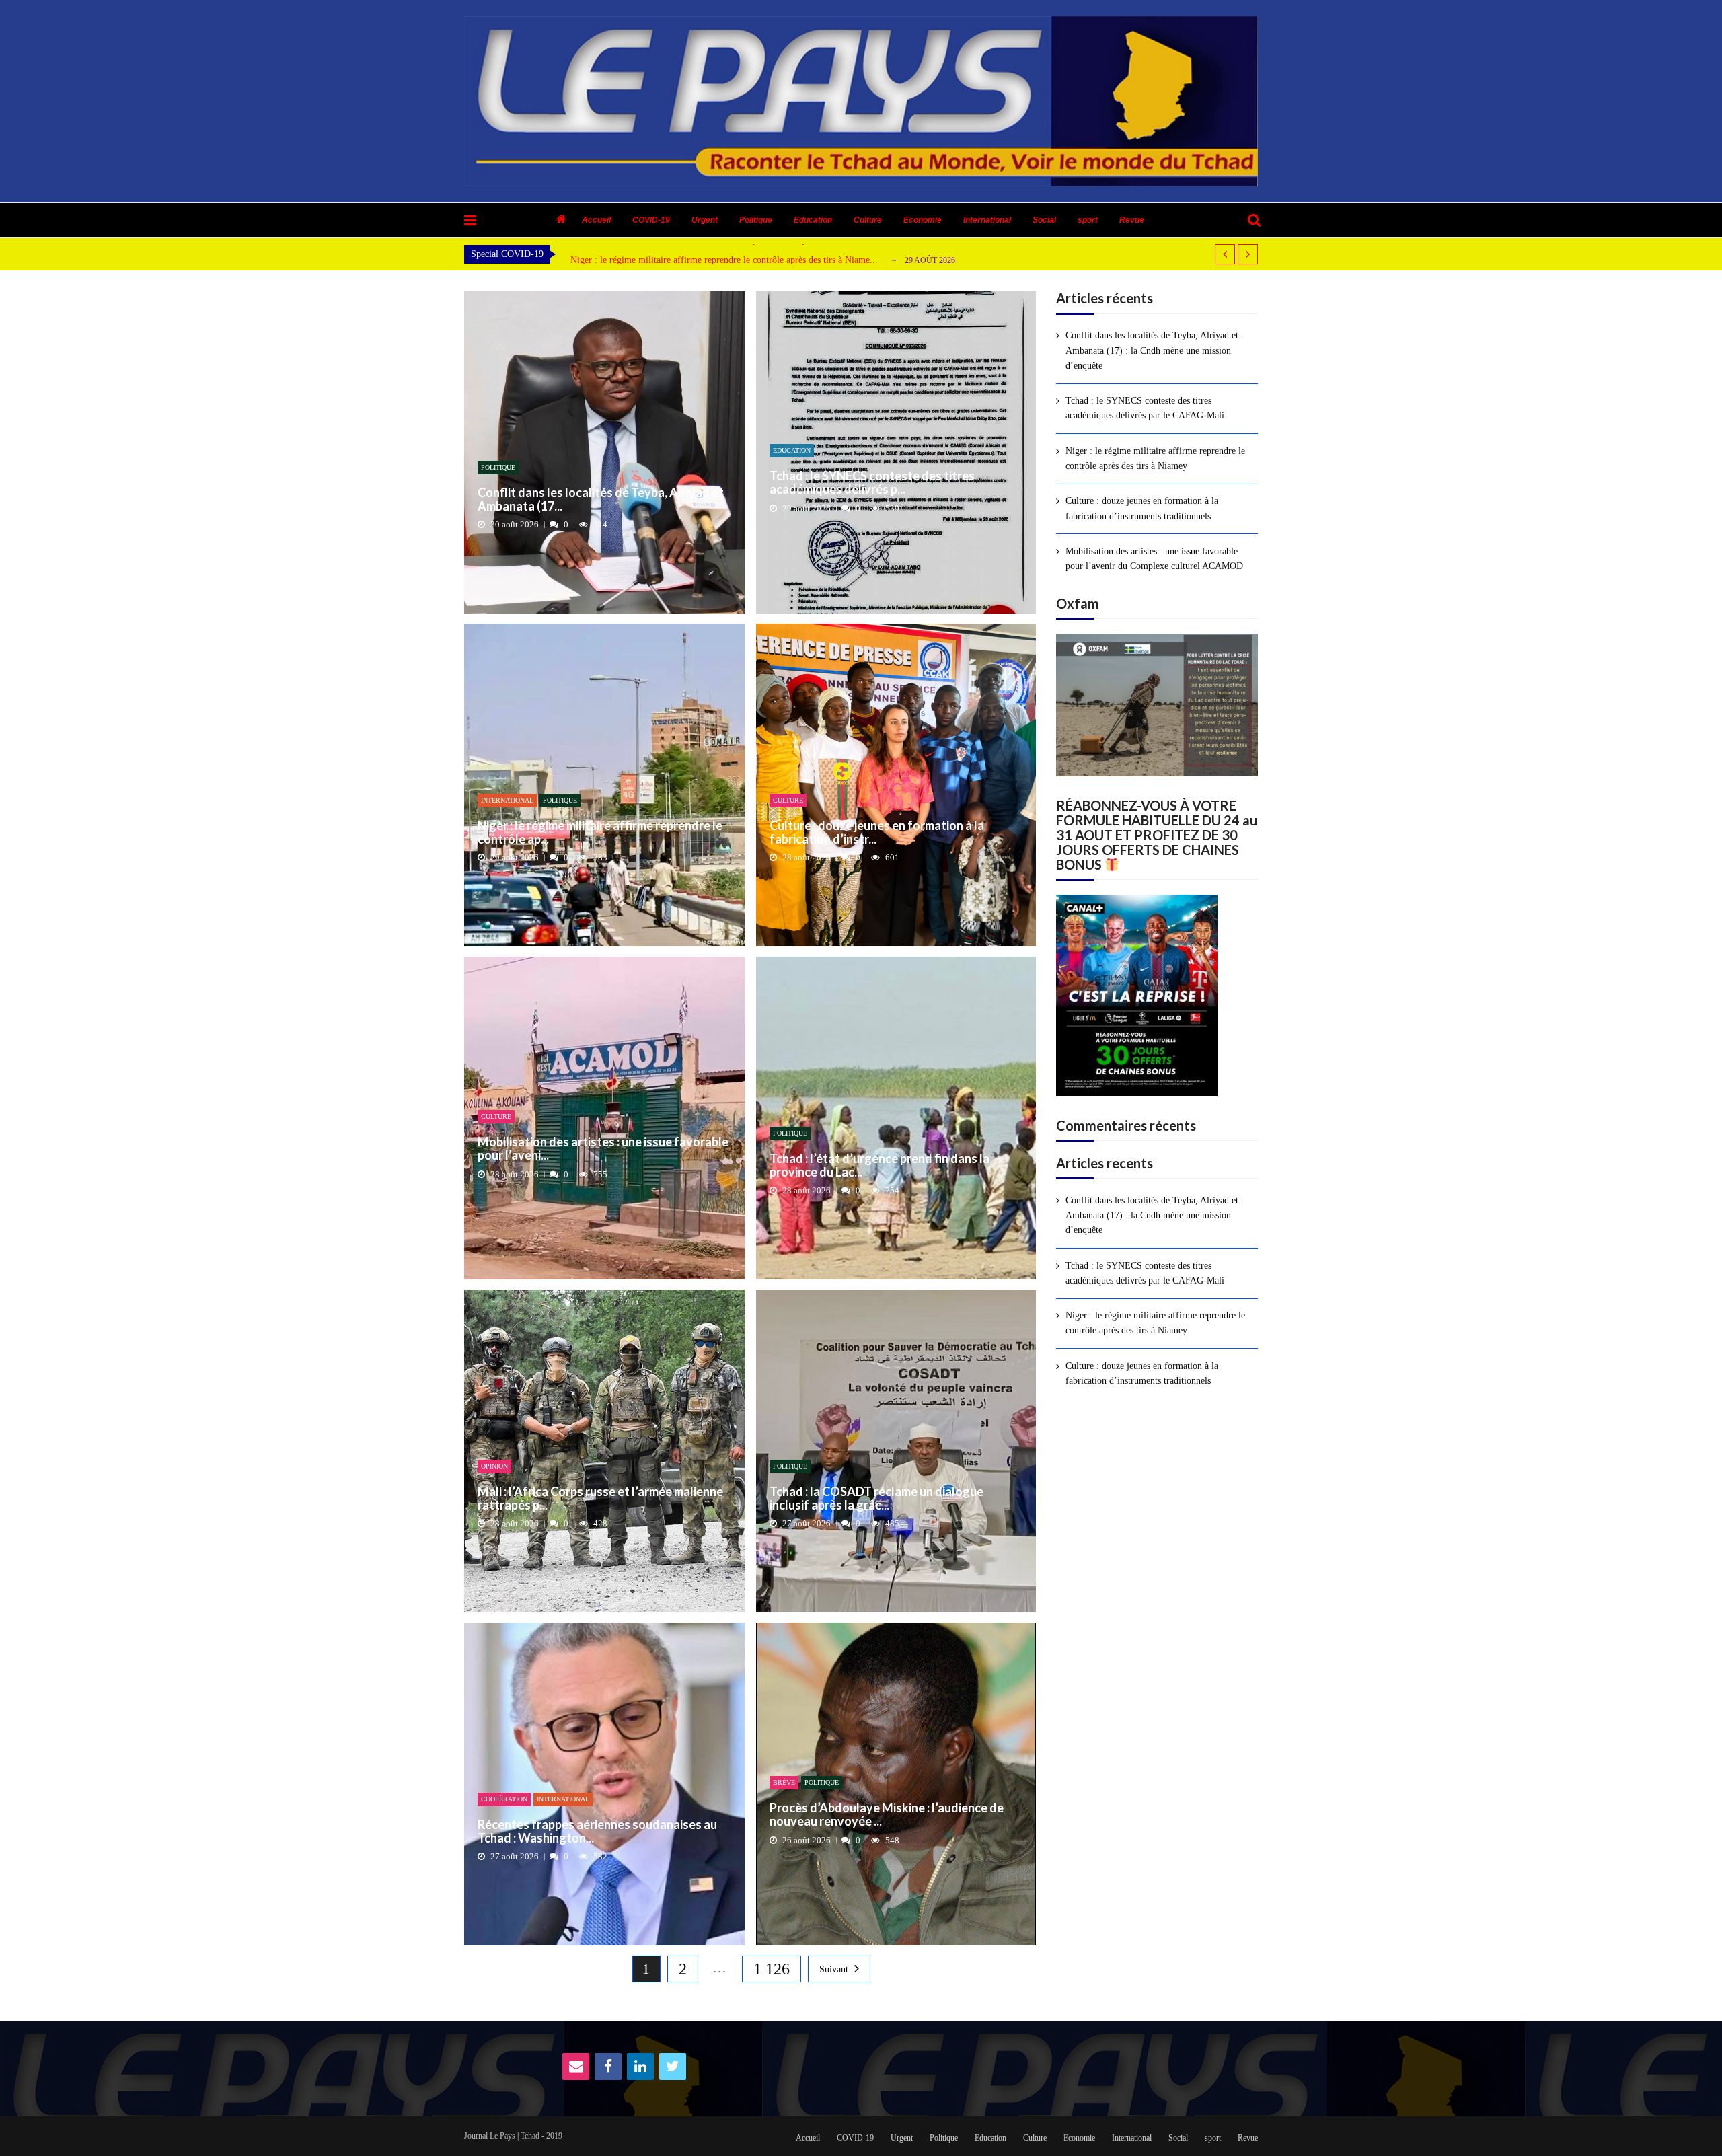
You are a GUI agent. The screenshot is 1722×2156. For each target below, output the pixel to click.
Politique (756, 220)
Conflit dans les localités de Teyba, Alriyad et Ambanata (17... (601, 500)
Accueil (596, 220)
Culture (868, 220)
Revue (1132, 220)
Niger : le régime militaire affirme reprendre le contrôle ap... (600, 833)
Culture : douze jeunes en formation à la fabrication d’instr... (877, 833)
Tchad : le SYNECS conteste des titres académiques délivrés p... (872, 483)
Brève (784, 1782)
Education (813, 220)
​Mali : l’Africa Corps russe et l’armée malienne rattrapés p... (600, 1499)
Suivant (834, 1969)
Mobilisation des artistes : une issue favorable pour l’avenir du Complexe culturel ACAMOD (1154, 559)
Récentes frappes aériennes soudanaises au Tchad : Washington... (597, 1832)
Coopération (504, 1799)
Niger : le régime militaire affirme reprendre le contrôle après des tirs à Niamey (1155, 458)
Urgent (705, 220)
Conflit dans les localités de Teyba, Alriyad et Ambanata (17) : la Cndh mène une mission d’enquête (1152, 350)
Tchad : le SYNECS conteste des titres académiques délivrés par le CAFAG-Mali (1145, 408)
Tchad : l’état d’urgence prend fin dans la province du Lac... (879, 1166)
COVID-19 (651, 220)
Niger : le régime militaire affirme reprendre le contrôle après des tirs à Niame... (724, 260)
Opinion (494, 1466)
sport (1088, 220)
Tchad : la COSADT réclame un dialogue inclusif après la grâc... (876, 1499)
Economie (923, 220)
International (987, 220)
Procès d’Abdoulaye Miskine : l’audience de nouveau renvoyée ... (887, 1815)
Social (1044, 220)
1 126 (772, 1969)
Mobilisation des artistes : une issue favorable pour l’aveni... (603, 1149)
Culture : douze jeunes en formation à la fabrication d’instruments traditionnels (1142, 508)
